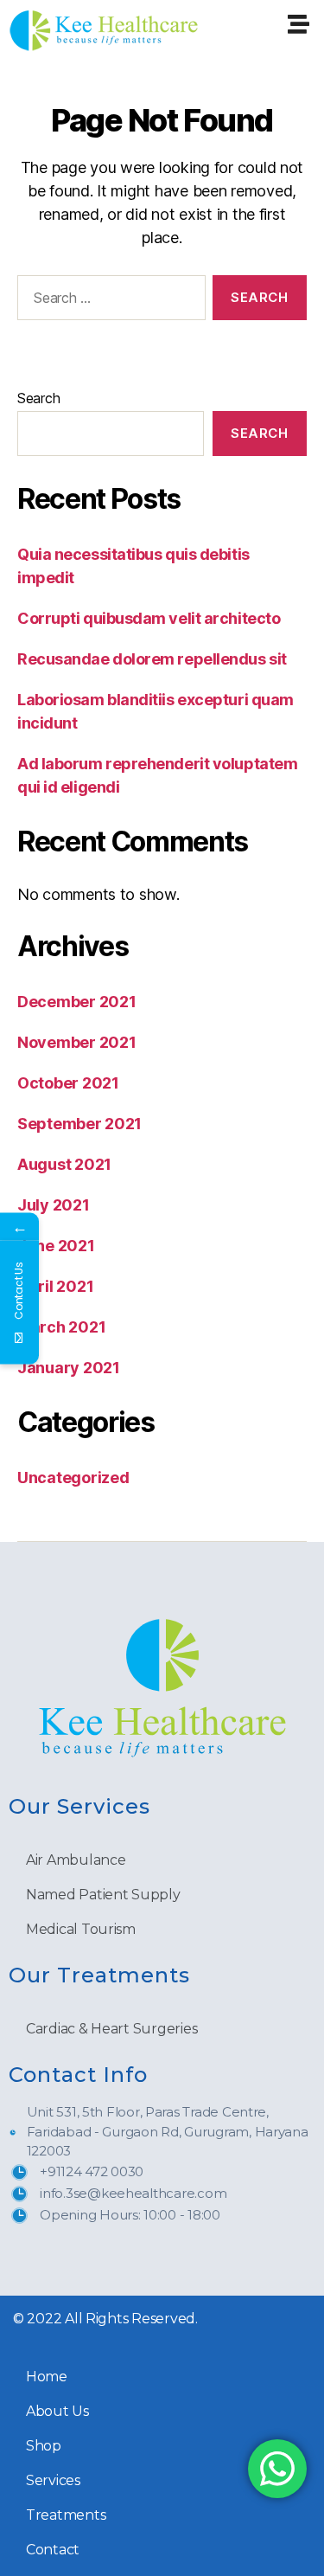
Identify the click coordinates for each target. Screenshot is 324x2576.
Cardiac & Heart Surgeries (111, 2029)
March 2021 (61, 1327)
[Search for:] (108, 301)
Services (53, 2480)
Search (38, 398)
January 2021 (69, 1368)
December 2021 (77, 1002)
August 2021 (64, 1164)
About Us (57, 2411)
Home (47, 2377)
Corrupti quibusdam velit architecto (149, 618)
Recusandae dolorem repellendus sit (152, 659)
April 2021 (55, 1286)
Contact (53, 2550)
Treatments (66, 2515)
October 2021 (68, 1083)
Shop (44, 2446)
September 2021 (79, 1124)
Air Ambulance (76, 1860)
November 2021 (77, 1042)
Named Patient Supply (103, 1895)
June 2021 (56, 1246)
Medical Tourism (81, 1929)
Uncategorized (73, 1478)
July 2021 (54, 1205)
